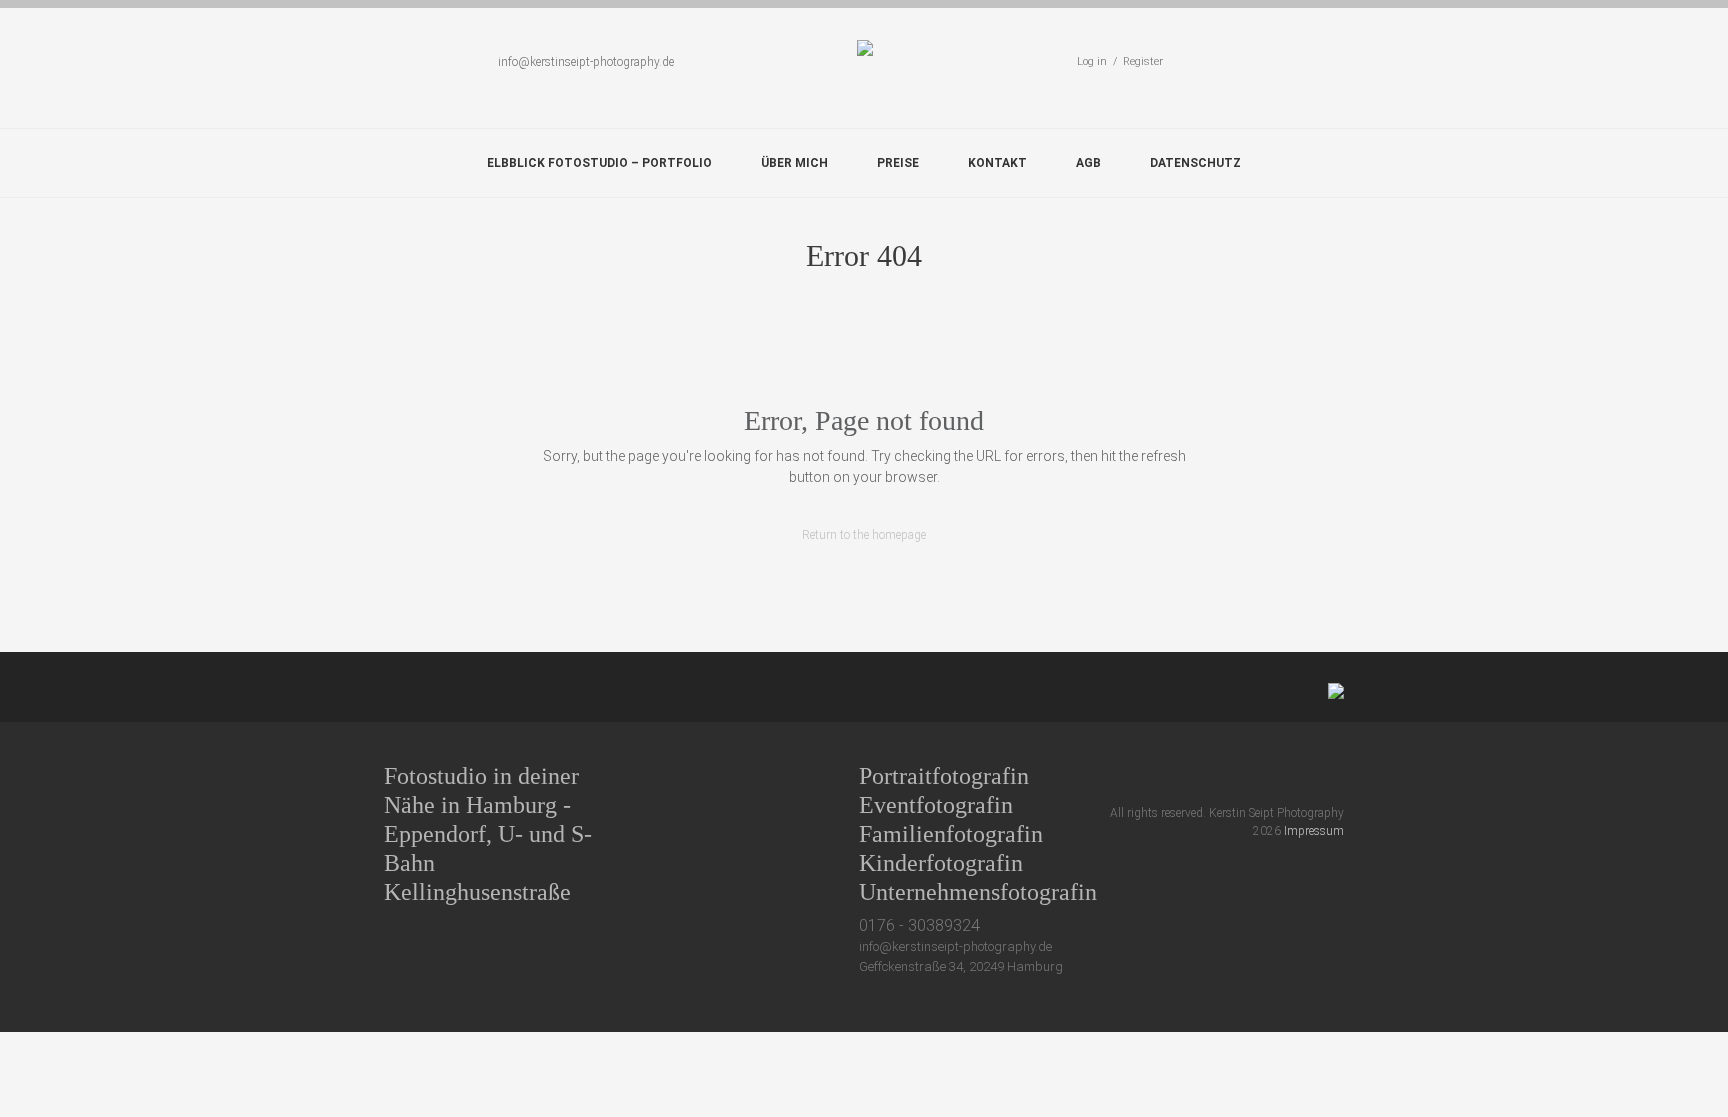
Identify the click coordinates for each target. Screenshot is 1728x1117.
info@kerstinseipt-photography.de (586, 62)
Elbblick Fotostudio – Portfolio (599, 163)
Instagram (1298, 775)
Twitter (1187, 775)
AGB (1088, 163)
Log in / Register (1120, 61)
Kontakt (997, 163)
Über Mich (794, 163)
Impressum (1314, 831)
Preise (898, 163)
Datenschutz (1195, 163)
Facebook (1224, 775)
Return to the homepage (864, 535)
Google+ (1261, 775)
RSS (1335, 775)
